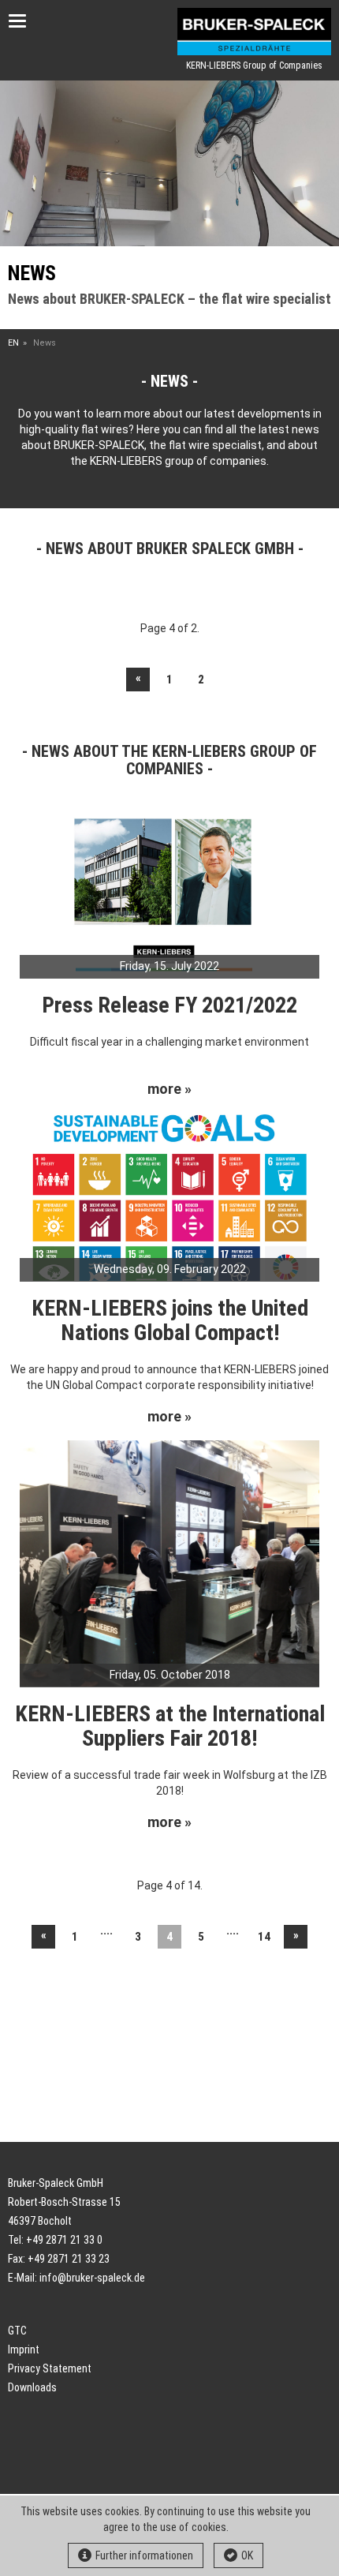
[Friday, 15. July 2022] (169, 893)
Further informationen (144, 2555)
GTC (17, 2331)
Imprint (24, 2349)
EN (13, 343)
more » (169, 1089)
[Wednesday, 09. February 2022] (169, 1196)
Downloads (32, 2387)
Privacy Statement (50, 2368)
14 (264, 1937)
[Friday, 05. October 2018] (169, 1563)
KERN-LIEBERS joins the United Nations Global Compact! (170, 1320)
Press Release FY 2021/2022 (169, 1005)
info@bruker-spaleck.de (92, 2278)
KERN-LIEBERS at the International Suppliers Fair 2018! (170, 1726)
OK (247, 2555)
